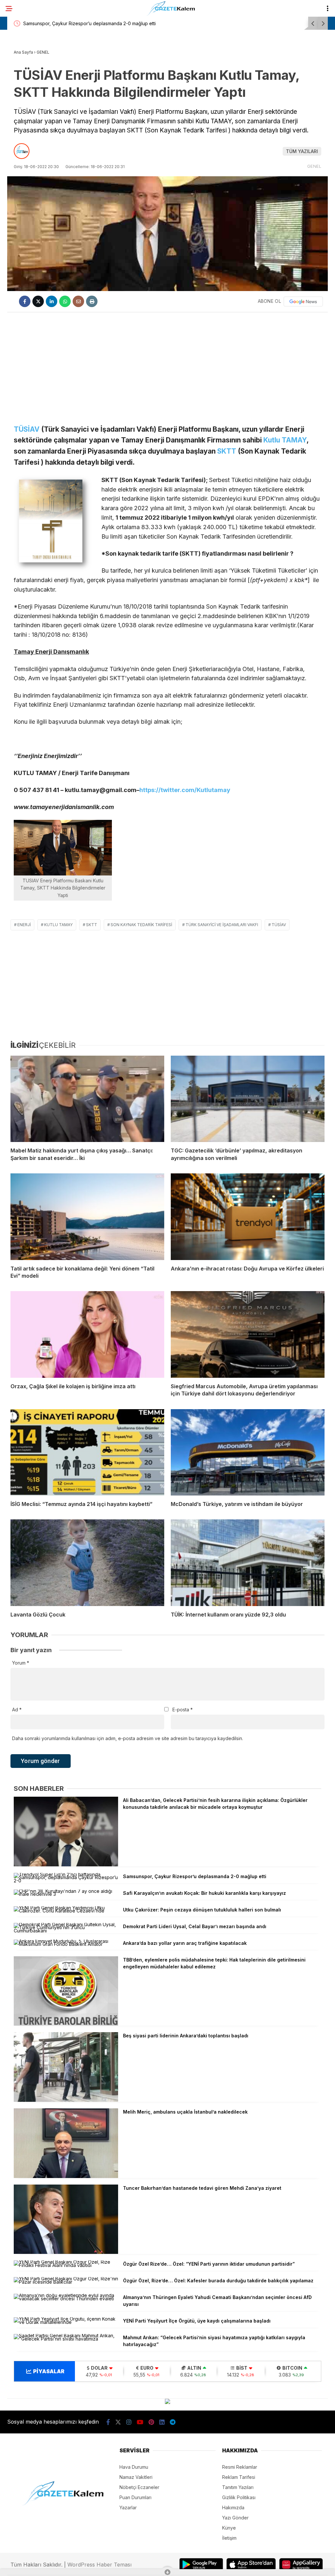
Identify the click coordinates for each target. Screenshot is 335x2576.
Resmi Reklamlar (240, 2467)
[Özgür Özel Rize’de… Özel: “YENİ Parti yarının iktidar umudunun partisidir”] (66, 2265)
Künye (229, 2528)
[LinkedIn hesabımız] (162, 2422)
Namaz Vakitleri (136, 2477)
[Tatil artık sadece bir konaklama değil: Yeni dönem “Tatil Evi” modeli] (87, 1217)
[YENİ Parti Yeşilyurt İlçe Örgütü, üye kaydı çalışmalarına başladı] (66, 2322)
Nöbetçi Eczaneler (139, 2487)
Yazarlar (128, 2507)
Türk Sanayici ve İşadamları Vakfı (222, 925)
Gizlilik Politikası (239, 2497)
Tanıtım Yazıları (238, 2487)
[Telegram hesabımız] (173, 2422)
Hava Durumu (134, 2467)
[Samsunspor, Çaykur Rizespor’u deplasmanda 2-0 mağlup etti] (66, 1881)
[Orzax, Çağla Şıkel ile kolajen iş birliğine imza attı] (87, 1334)
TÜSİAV (27, 429)
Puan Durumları (135, 2497)
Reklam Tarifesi (239, 2477)
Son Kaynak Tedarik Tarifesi (141, 925)
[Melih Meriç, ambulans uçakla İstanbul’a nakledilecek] (66, 2176)
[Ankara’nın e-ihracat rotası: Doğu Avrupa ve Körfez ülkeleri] (248, 1217)
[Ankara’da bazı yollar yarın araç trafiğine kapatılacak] (66, 1944)
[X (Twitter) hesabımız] (118, 2422)
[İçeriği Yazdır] (92, 301)
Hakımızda (233, 2507)
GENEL (314, 166)
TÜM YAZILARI (302, 151)
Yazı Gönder (235, 2518)
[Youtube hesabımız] (140, 2422)
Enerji (24, 925)
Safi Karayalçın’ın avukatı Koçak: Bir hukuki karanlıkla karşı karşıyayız (97, 23)
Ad (17, 1710)
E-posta (183, 1710)
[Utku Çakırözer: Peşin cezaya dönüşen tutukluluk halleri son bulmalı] (66, 1911)
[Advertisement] (167, 365)
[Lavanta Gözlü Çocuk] (87, 1563)
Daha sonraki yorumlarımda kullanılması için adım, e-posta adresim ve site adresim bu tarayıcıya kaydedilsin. (128, 1738)
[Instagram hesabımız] (129, 2422)
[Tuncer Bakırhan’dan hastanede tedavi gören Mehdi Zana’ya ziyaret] (66, 2252)
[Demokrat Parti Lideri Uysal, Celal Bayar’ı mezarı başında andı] (66, 1931)
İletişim (229, 2538)
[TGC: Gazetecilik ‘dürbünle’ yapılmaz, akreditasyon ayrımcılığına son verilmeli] (248, 1099)
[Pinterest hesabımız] (151, 2422)
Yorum (21, 1663)
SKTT (227, 451)
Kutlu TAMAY (285, 440)
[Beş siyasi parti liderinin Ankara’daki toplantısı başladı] (66, 2100)
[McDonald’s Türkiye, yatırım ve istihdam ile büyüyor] (248, 1452)
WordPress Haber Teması (99, 2565)
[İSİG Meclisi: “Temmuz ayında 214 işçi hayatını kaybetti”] (87, 1452)
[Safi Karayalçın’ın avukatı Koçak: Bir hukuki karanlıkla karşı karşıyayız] (66, 1894)
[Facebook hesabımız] (108, 2422)
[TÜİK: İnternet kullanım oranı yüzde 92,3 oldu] (248, 1563)
